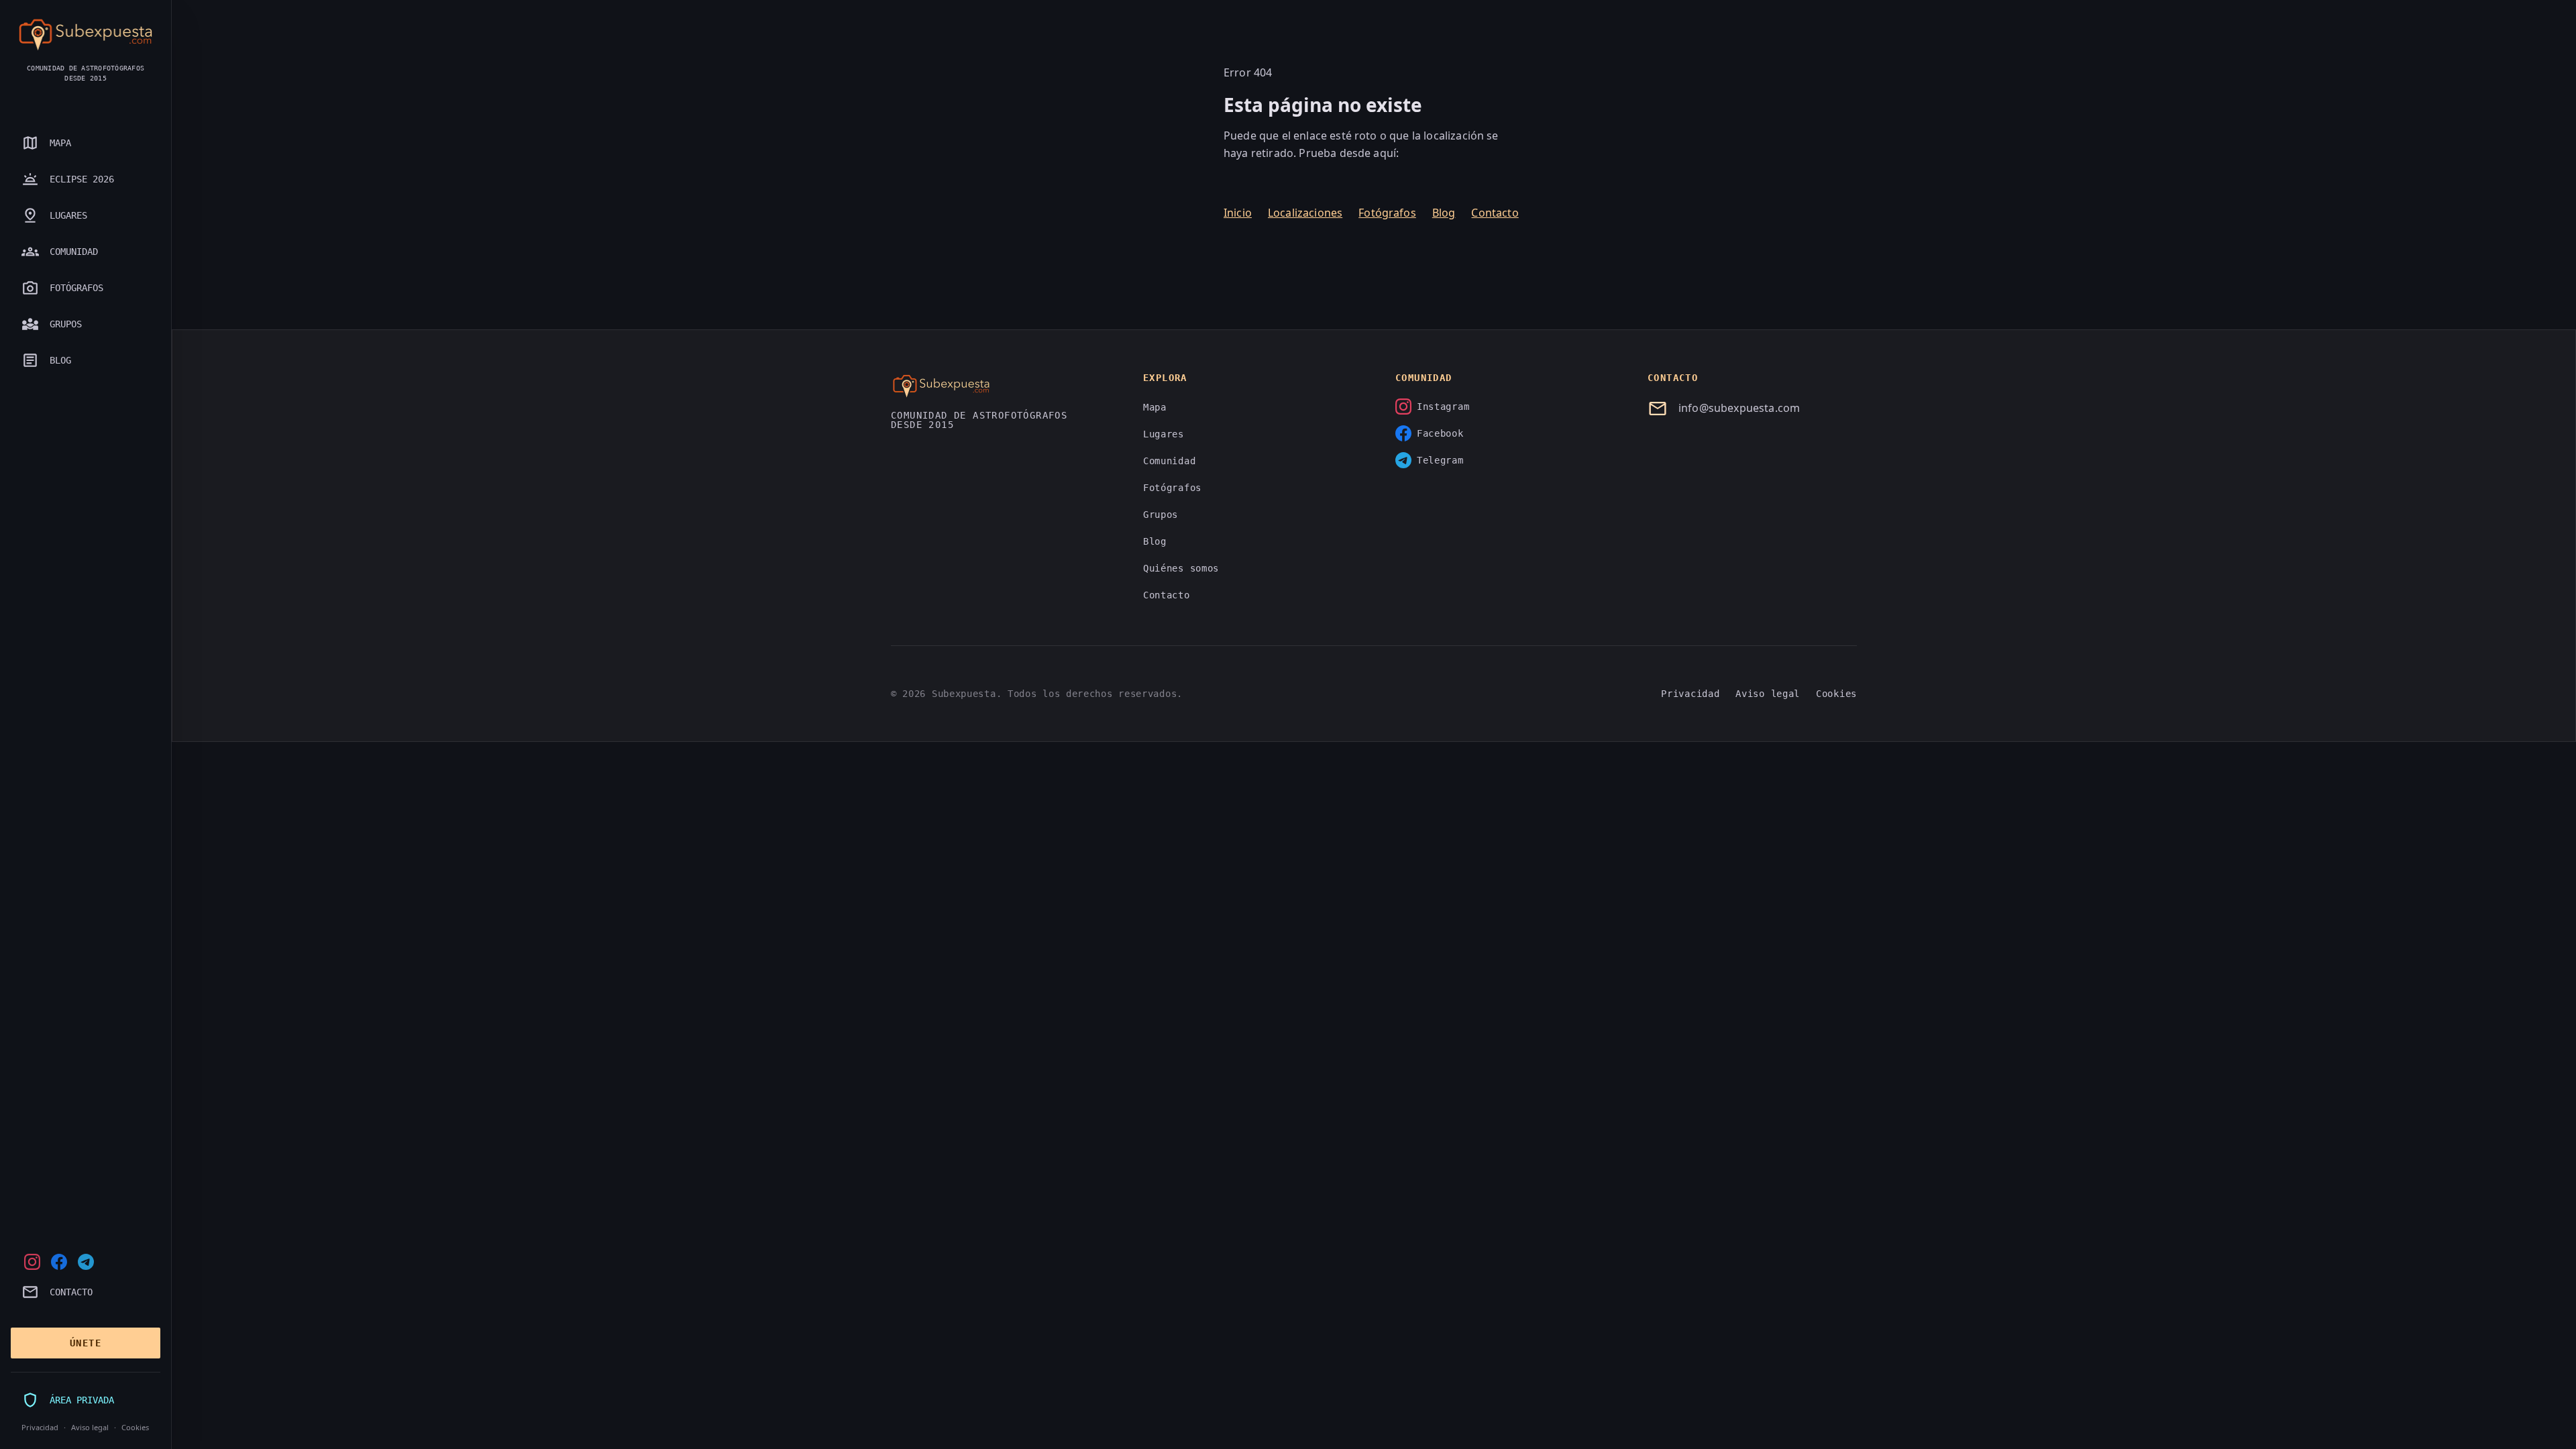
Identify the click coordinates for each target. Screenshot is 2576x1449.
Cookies (135, 1427)
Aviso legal (90, 1427)
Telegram (1440, 460)
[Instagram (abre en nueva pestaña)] (32, 1262)
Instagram (1443, 407)
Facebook (1440, 433)
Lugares (1164, 434)
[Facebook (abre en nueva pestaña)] (59, 1262)
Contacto (1495, 213)
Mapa (1155, 407)
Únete (86, 1343)
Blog (1444, 213)
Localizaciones (1305, 213)
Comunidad (1169, 461)
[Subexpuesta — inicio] (86, 35)
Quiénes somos (1181, 568)
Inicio (1238, 213)
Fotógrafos (1387, 213)
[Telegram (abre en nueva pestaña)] (86, 1262)
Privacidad (40, 1427)
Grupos (1161, 515)
